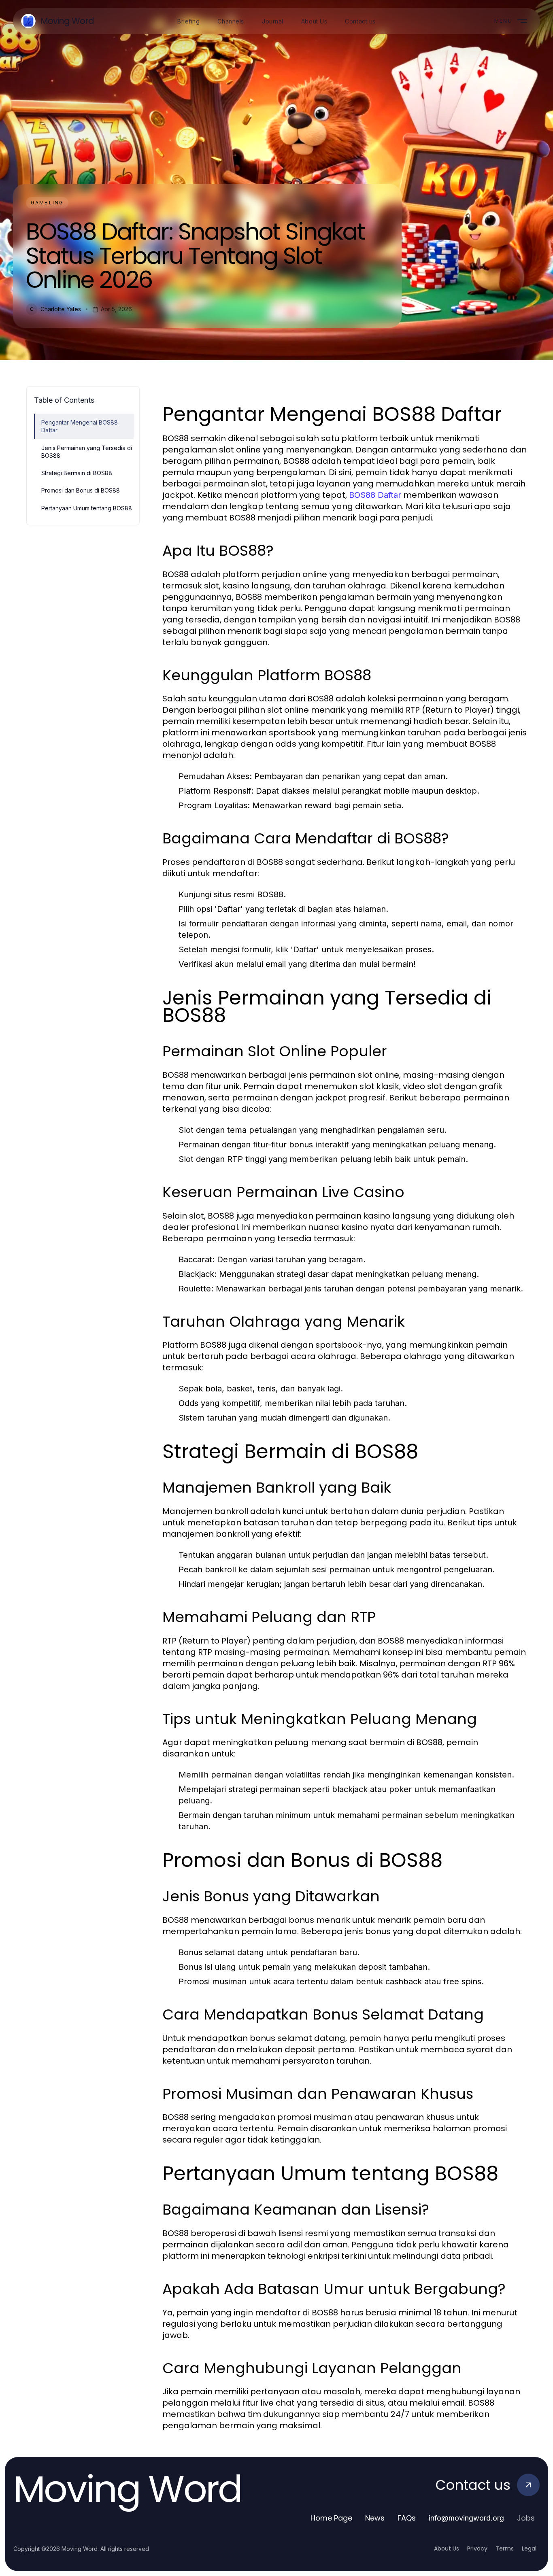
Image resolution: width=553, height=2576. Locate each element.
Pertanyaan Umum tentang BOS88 (87, 508)
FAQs (407, 2518)
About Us (447, 2548)
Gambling (47, 203)
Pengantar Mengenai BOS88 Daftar (80, 426)
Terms (505, 2548)
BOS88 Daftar (375, 495)
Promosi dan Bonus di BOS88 (81, 490)
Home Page (331, 2518)
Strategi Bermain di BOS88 (77, 473)
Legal (529, 2548)
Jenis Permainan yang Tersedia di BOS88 (87, 452)
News (375, 2518)
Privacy (477, 2548)
